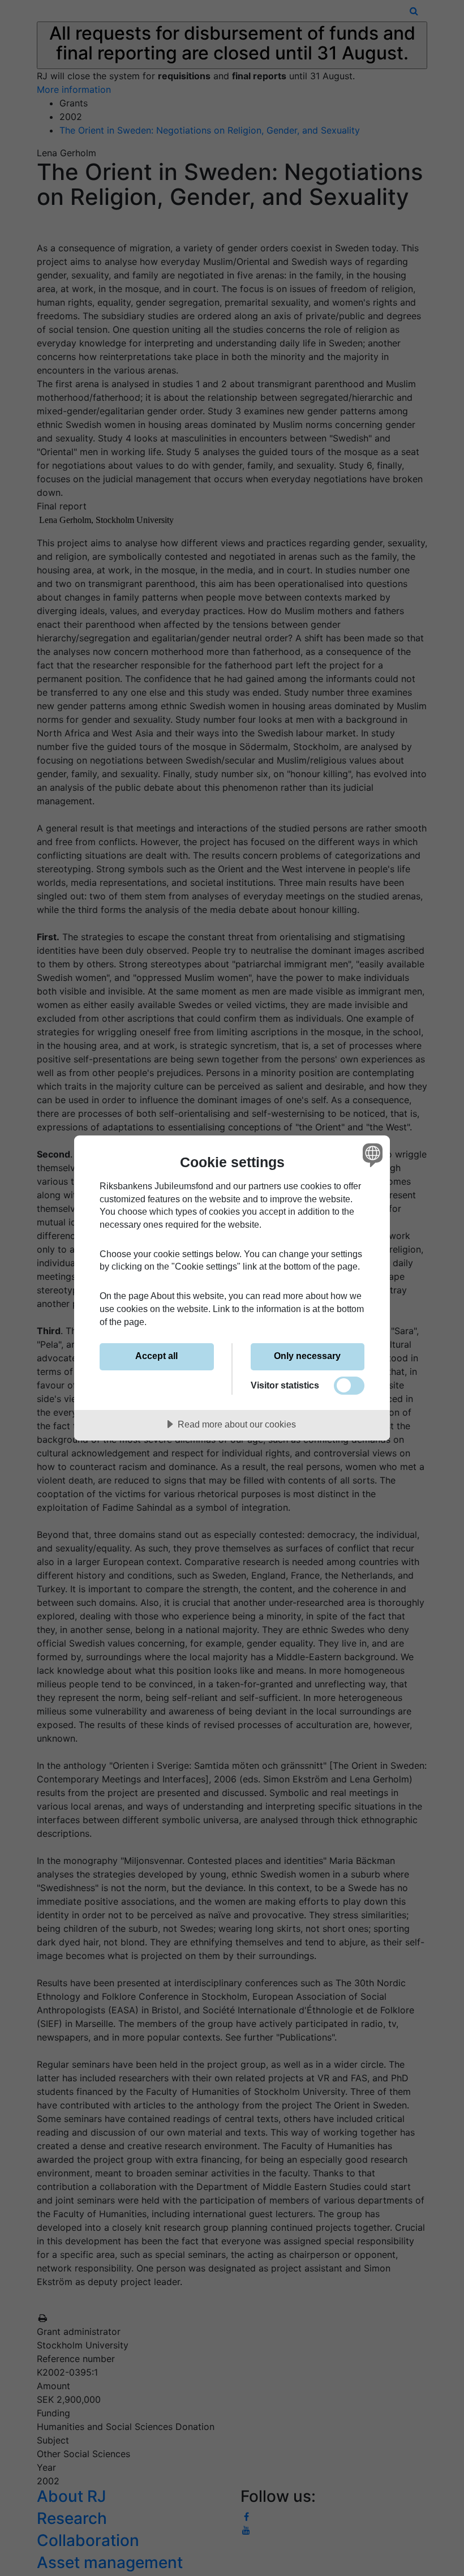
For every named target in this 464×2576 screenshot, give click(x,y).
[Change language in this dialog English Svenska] (371, 1155)
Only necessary (307, 1356)
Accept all (156, 1356)
